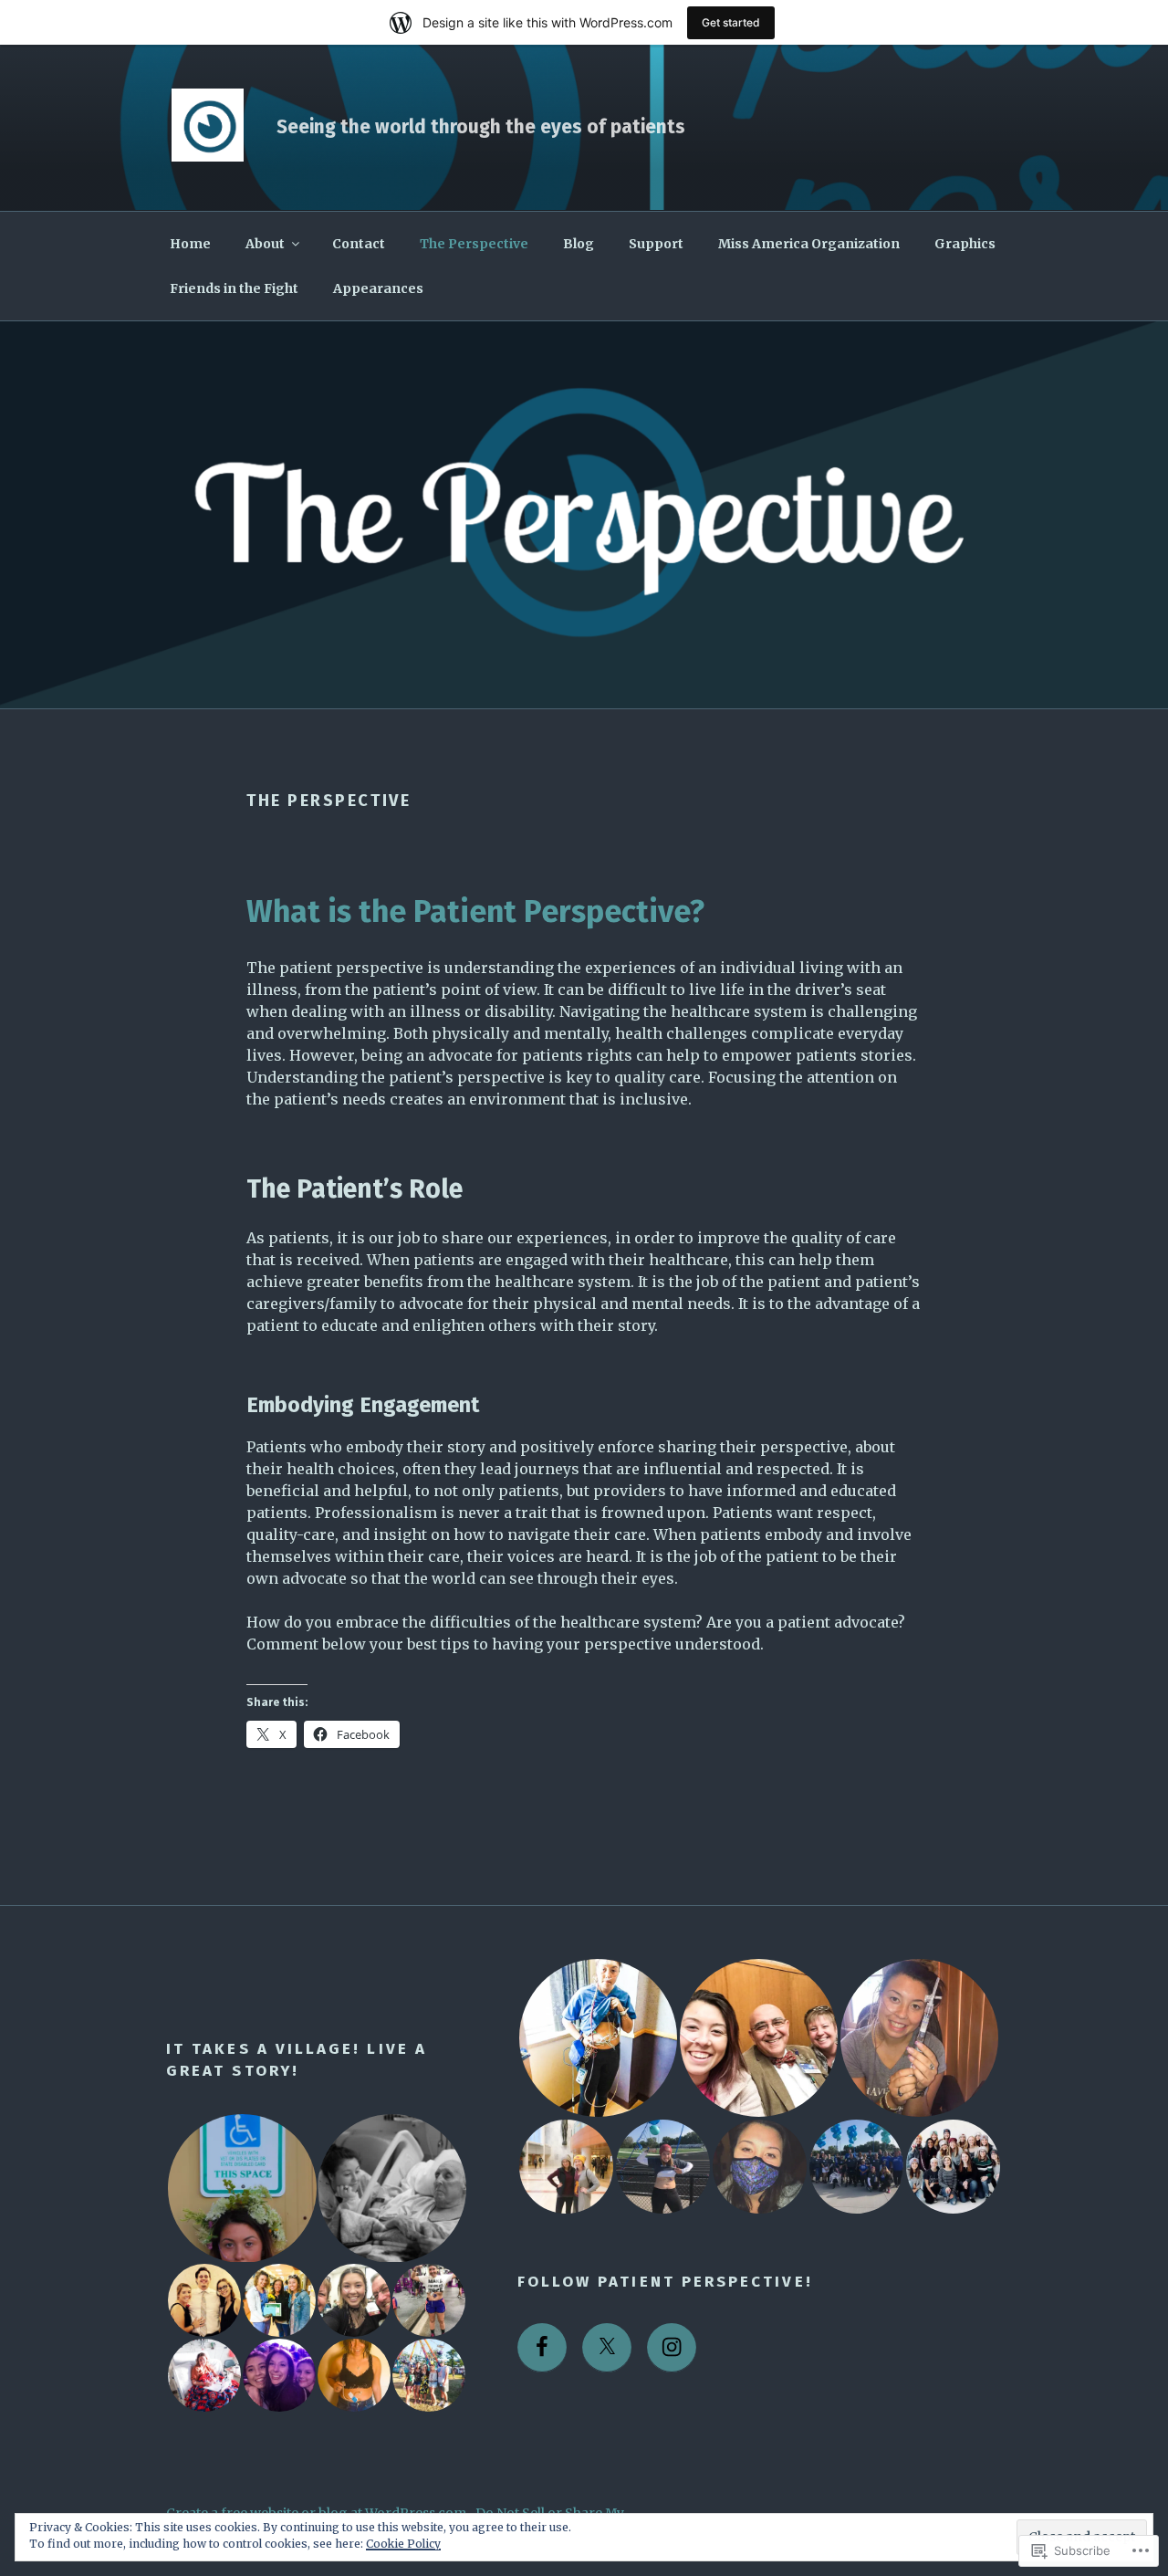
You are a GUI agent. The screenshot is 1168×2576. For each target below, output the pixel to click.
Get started (731, 22)
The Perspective (474, 244)
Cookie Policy (403, 2544)
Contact (359, 244)
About (265, 244)
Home (190, 244)
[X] (607, 2348)
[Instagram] (672, 2348)
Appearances (378, 288)
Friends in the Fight (234, 288)
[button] (241, 2189)
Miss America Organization (809, 244)
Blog (579, 244)
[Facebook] (542, 2348)
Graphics (965, 244)
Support (656, 244)
